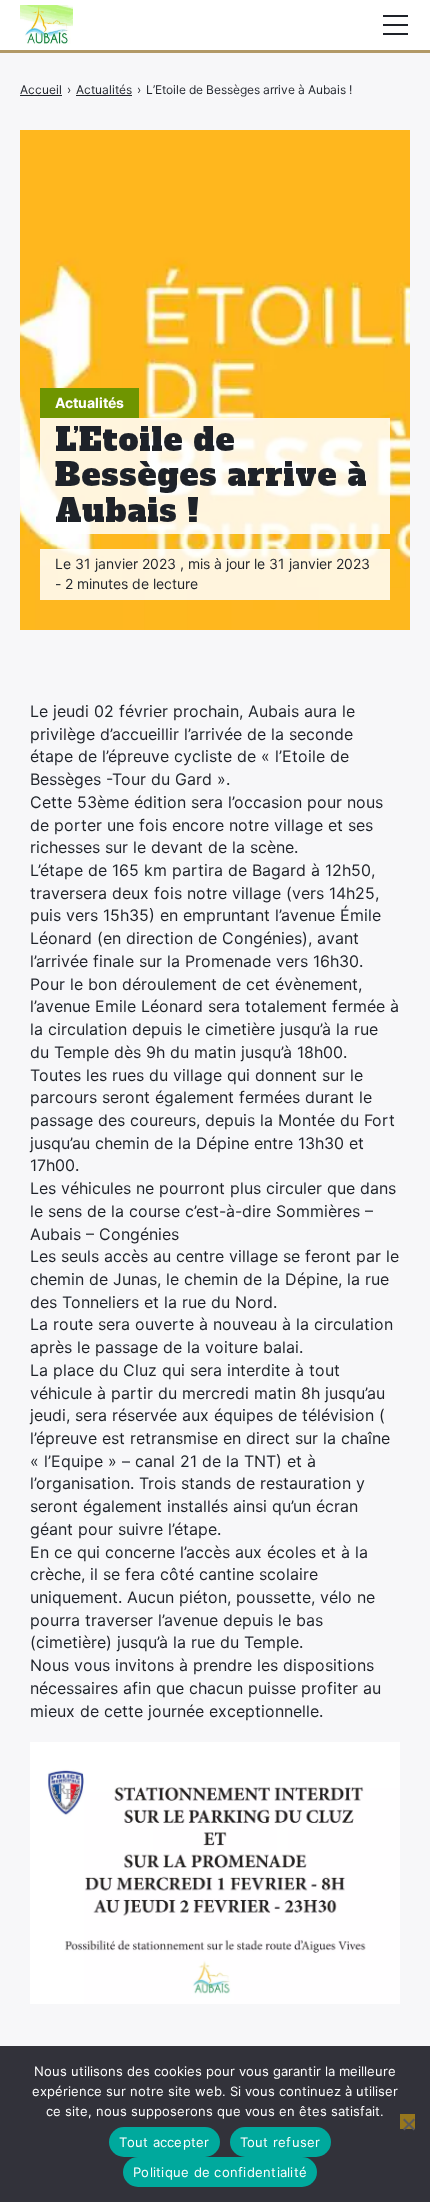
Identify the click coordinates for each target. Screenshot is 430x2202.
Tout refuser (280, 2142)
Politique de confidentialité (220, 2172)
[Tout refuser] (407, 2121)
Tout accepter (164, 2142)
